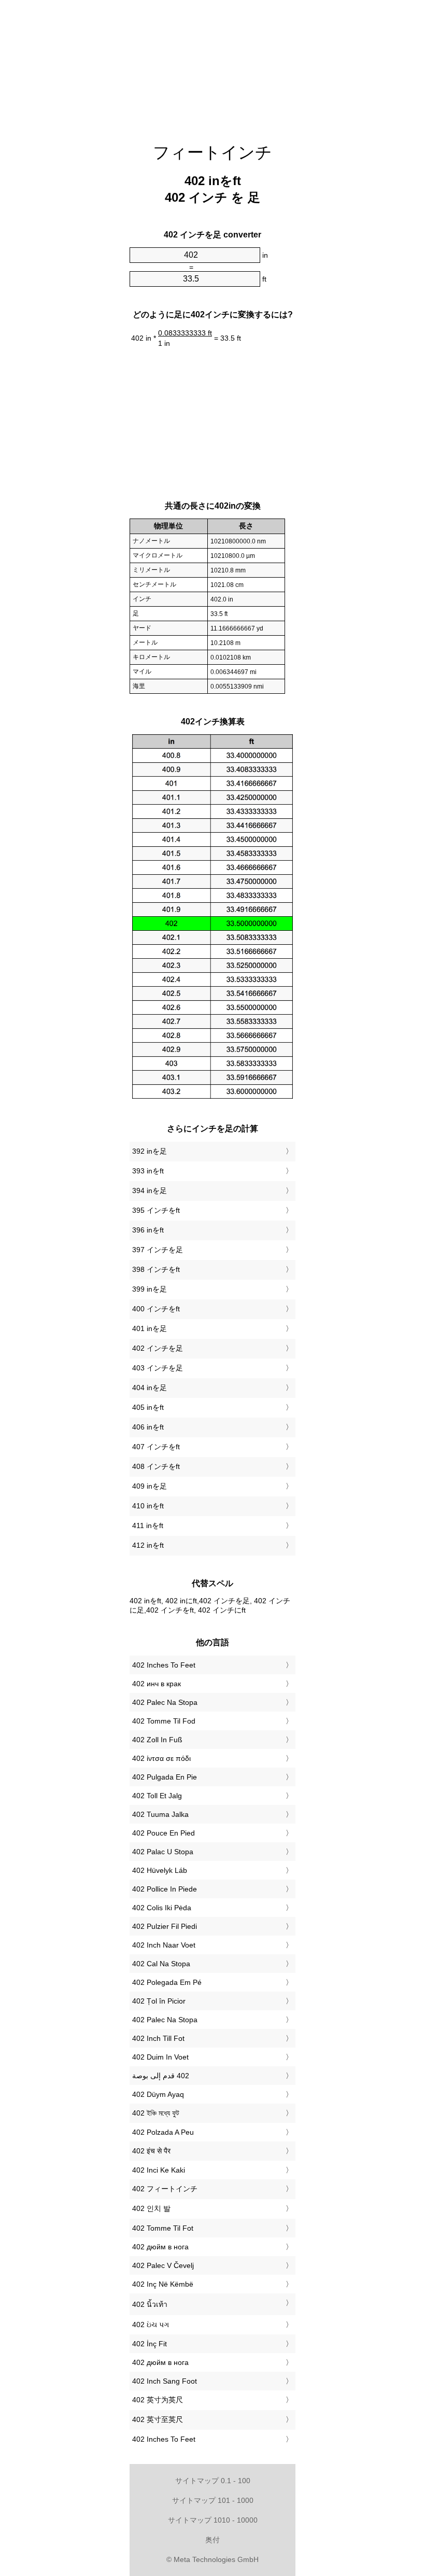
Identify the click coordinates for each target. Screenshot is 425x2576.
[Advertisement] (212, 65)
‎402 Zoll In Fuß (157, 1740)
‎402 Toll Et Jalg (157, 1796)
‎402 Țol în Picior (159, 2001)
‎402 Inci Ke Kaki (159, 2170)
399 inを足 (150, 1289)
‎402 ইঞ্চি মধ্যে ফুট (156, 2113)
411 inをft (148, 1525)
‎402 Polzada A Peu (163, 2132)
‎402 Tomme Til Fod (164, 1721)
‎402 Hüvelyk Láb (160, 1870)
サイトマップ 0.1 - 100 (213, 2481)
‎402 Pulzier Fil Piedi (165, 1926)
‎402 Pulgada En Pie (165, 1777)
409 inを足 (150, 1486)
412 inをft (148, 1545)
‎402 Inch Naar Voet (164, 1945)
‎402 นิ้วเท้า (150, 2304)
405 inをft (148, 1407)
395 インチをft (156, 1210)
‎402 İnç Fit (150, 2344)
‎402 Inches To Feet (164, 1665)
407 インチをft (156, 1447)
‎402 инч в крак (157, 1684)
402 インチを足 (158, 1348)
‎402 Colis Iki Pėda (162, 1908)
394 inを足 (150, 1191)
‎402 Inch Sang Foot (165, 2381)
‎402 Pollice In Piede (165, 1889)
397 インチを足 (158, 1250)
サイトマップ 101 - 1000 (213, 2500)
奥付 (212, 2540)
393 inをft (148, 1171)
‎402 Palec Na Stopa (165, 1702)
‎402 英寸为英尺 (158, 2400)
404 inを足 (150, 1388)
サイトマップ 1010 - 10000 (213, 2520)
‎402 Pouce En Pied (164, 1833)
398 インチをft (156, 1269)
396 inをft (148, 1230)
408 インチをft (156, 1466)
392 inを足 (150, 1151)
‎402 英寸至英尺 (158, 2419)
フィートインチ (212, 152)
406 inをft (148, 1427)
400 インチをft (156, 1309)
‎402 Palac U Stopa (163, 1852)
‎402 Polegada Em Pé (167, 1982)
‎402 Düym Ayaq (158, 2094)
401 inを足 (150, 1328)
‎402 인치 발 (151, 2208)
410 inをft (148, 1506)
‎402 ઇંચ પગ (151, 2325)
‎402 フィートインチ (165, 2189)
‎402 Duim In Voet (160, 2057)
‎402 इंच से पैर (151, 2151)
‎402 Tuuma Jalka (160, 1814)
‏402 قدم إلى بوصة (161, 2076)
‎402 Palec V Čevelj (163, 2265)
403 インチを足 (158, 1368)
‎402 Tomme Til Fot (163, 2228)
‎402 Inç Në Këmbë (163, 2284)
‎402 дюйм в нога (160, 2247)
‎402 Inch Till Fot (158, 2038)
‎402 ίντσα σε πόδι (161, 1758)
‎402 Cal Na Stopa (161, 1964)
